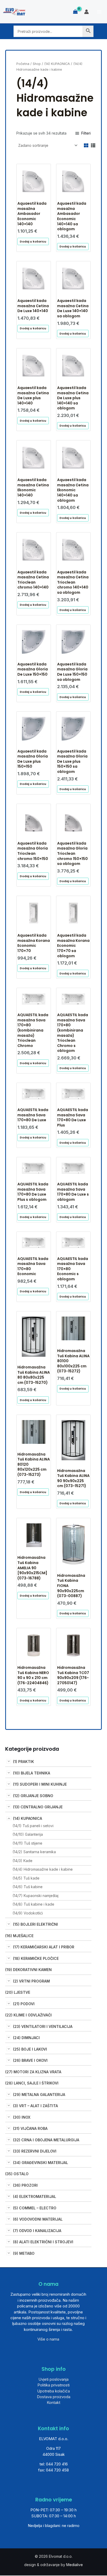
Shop (37, 64)
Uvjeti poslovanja (53, 2379)
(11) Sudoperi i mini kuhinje (40, 1784)
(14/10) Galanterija (28, 1834)
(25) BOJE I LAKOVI (30, 2049)
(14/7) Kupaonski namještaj (35, 1896)
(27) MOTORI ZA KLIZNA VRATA (33, 2072)
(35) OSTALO (17, 2174)
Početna (23, 64)
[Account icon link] (86, 12)
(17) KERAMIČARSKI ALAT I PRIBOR (44, 1947)
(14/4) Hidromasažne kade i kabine (43, 1869)
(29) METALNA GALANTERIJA (39, 2095)
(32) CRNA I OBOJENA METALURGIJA (46, 2140)
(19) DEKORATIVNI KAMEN (28, 1970)
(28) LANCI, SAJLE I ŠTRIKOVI (32, 2083)
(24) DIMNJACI (26, 2038)
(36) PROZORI (25, 2185)
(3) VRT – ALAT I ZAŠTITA (35, 2106)
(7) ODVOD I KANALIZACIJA (37, 2231)
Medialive (75, 2565)
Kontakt (53, 2402)
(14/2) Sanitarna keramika (34, 1852)
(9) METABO (24, 2253)
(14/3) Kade (22, 1861)
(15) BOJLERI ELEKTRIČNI (35, 1924)
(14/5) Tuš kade (26, 1878)
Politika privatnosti (53, 2385)
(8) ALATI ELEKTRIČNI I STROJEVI (43, 2242)
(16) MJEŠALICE (19, 1936)
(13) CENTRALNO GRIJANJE (38, 1807)
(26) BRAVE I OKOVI (30, 2060)
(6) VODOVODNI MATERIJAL (38, 2219)
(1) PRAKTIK (24, 1762)
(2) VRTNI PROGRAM (31, 1981)
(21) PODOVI (24, 2004)
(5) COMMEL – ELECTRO (35, 2208)
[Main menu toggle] (99, 12)
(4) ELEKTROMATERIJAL (35, 2196)
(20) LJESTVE (18, 1992)
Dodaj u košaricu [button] (33, 241)
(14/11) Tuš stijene (27, 1843)
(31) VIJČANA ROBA (30, 2128)
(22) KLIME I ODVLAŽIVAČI (28, 2015)
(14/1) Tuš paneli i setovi (33, 1826)
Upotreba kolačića (53, 2391)
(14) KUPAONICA (28, 1818)
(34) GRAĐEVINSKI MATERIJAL (41, 2163)
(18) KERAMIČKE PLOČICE (36, 1958)
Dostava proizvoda (54, 2397)
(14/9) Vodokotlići (28, 1913)
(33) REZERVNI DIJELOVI (35, 2151)
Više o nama (48, 2339)
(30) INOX (22, 2117)
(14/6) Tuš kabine (28, 1887)
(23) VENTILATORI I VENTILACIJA (43, 2026)
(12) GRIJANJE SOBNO (33, 1796)
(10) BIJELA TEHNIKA (32, 1773)
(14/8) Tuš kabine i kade (33, 1904)
